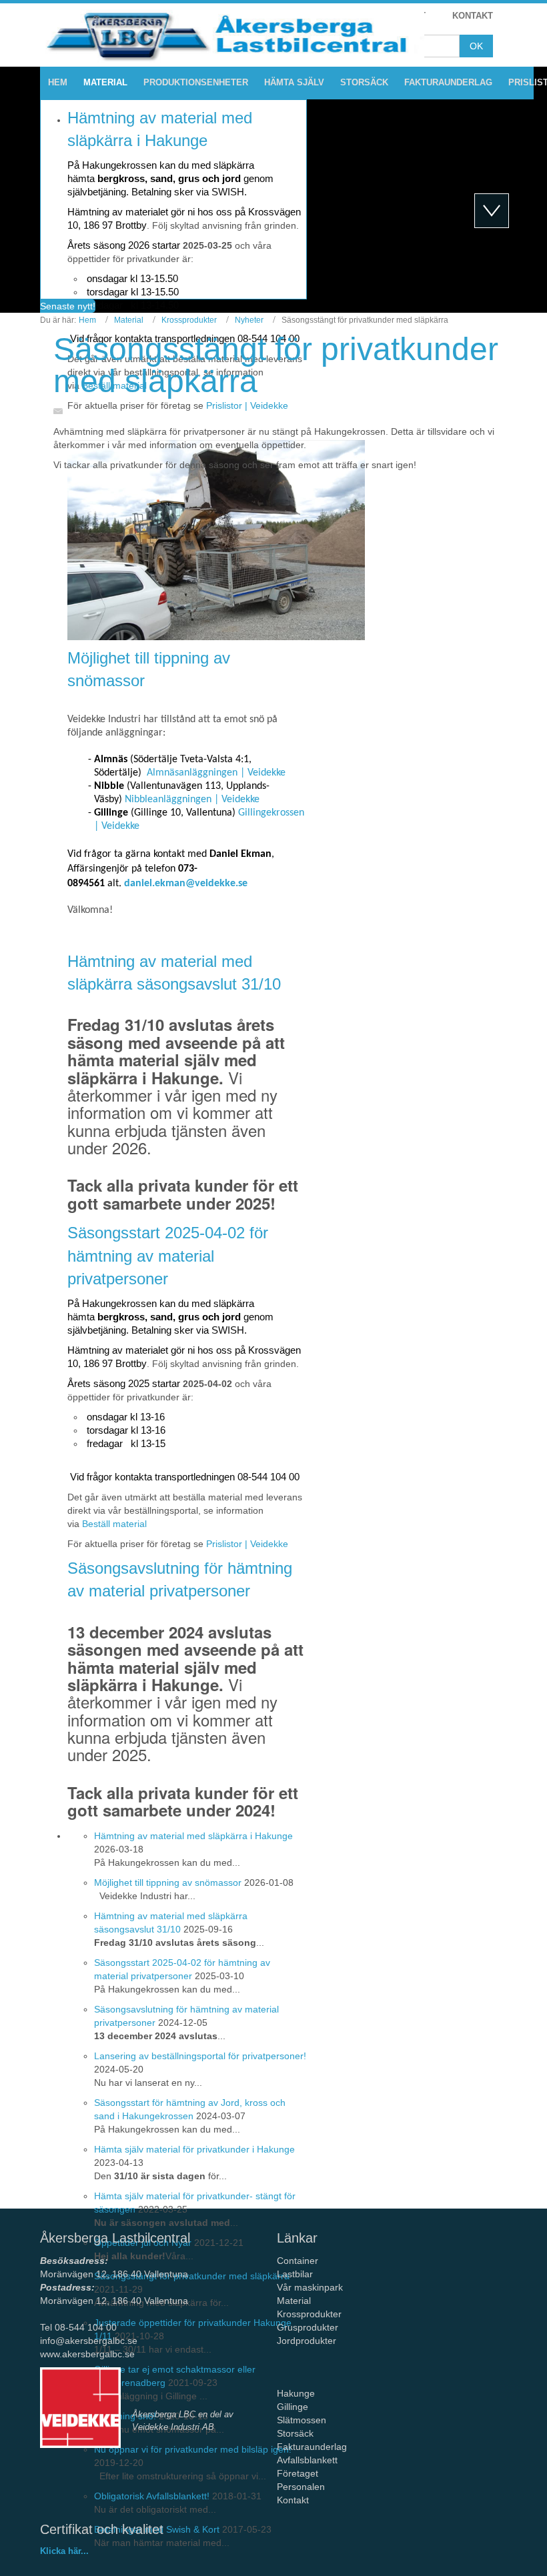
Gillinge (293, 2407)
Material (129, 320)
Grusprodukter (308, 2327)
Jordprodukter (307, 2341)
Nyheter (249, 320)
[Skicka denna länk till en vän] (61, 411)
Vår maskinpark (310, 2287)
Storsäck (295, 2433)
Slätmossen (302, 2420)
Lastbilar (295, 2274)
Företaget (298, 2473)
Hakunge (296, 2393)
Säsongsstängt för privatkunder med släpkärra (276, 365)
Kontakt (293, 2500)
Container (298, 2261)
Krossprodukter (189, 320)
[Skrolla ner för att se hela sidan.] (492, 211)
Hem (87, 320)
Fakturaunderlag (312, 2447)
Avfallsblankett (309, 2460)
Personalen (301, 2487)
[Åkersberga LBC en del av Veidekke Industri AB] (80, 2408)
